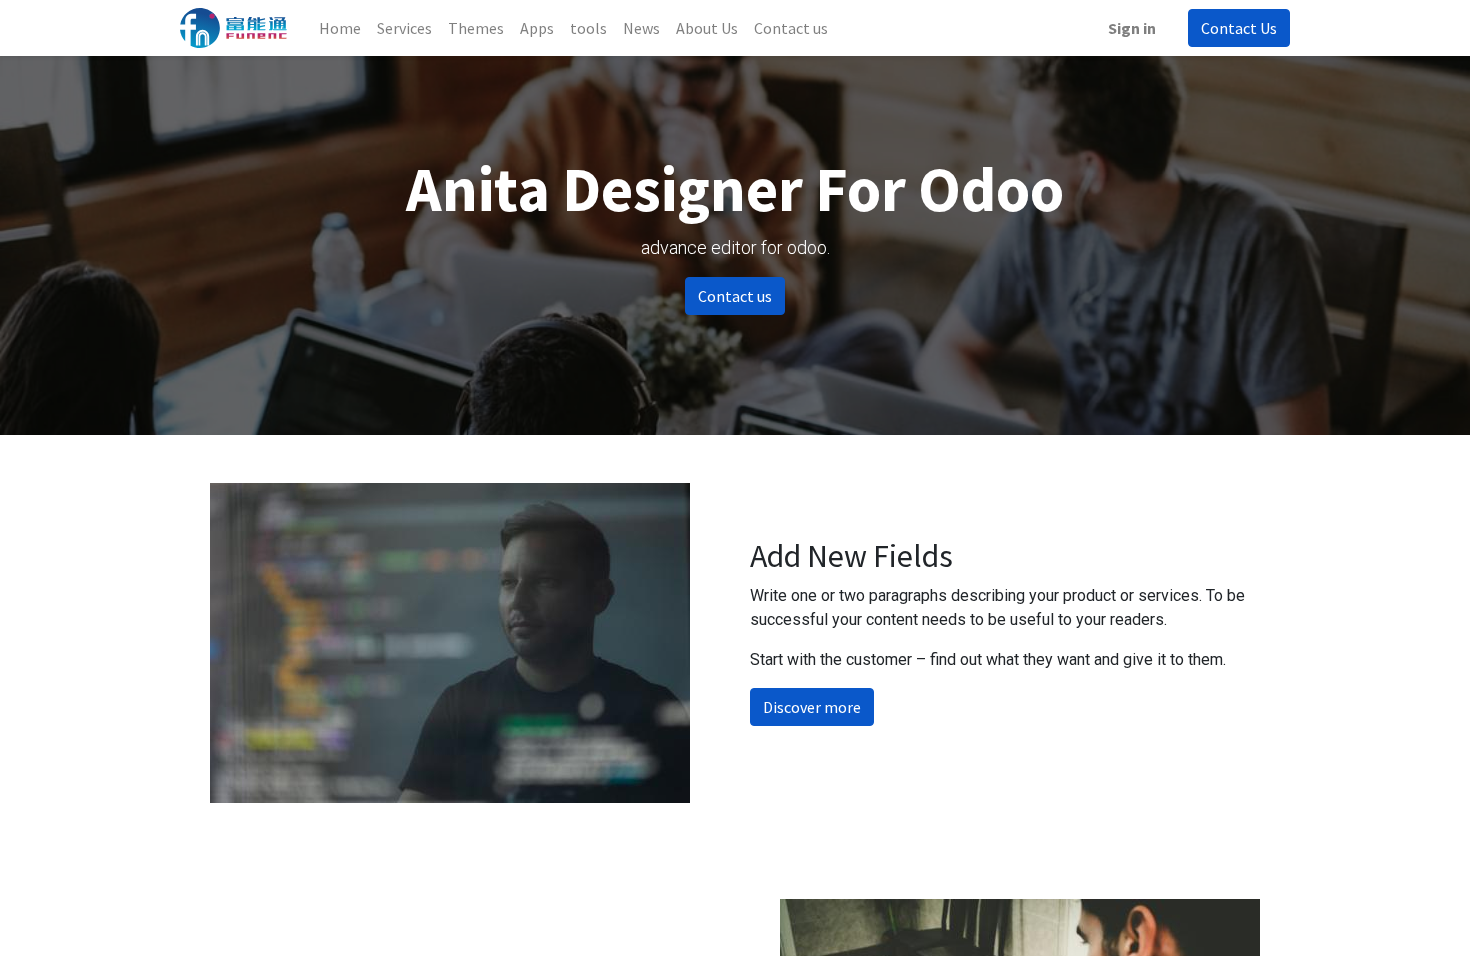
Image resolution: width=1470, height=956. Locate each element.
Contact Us (1239, 28)
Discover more (812, 707)
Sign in (1132, 28)
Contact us (735, 296)
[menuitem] (340, 28)
